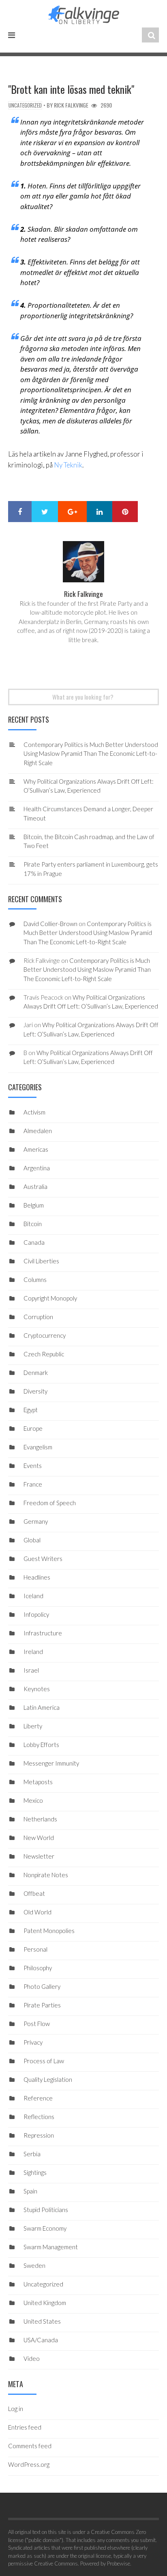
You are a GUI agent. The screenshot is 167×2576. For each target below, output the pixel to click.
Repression (39, 2135)
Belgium (34, 1205)
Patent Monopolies (49, 1931)
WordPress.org (29, 2464)
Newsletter (39, 1856)
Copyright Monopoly (50, 1298)
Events (33, 1466)
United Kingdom (45, 2303)
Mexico (33, 1800)
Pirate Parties (42, 2005)
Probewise (119, 2563)
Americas (36, 1149)
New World (39, 1838)
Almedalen (38, 1131)
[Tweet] (45, 512)
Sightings (35, 2172)
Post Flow (37, 2024)
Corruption (38, 1317)
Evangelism (38, 1447)
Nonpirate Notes (46, 1875)
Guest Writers (43, 1559)
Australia (35, 1186)
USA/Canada (41, 2340)
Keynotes (37, 1689)
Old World (37, 1912)
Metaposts (38, 1782)
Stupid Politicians (46, 2210)
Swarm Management (51, 2247)
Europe (33, 1428)
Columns (35, 1280)
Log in (16, 2409)
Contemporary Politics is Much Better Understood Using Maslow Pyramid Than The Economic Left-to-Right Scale (91, 754)
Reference (38, 2098)
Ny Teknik (68, 465)
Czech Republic (44, 1354)
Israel (31, 1670)
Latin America (42, 1707)
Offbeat (34, 1893)
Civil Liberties (41, 1261)
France (33, 1484)
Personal (35, 1949)
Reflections (39, 2117)
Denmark (36, 1373)
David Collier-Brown (50, 924)
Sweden (34, 2265)
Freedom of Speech (50, 1503)
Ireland (33, 1652)
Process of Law (44, 2061)
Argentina (37, 1168)
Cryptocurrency (45, 1335)
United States (42, 2321)
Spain (30, 2191)
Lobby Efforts (41, 1745)
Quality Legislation (48, 2079)
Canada (34, 1242)
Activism (34, 1112)
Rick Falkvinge (71, 105)
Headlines (37, 1577)
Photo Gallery (42, 1986)
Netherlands (40, 1819)
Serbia (32, 2154)
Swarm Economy (45, 2228)
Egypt (31, 1410)
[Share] (20, 512)
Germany (36, 1521)
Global (32, 1540)
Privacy (33, 2042)
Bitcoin (33, 1224)
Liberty (33, 1726)
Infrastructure (43, 1633)
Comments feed (30, 2446)
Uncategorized (25, 105)
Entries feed (25, 2427)
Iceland (33, 1596)
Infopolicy (36, 1614)
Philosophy (38, 1968)
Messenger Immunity (51, 1763)
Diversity (35, 1391)
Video (32, 2358)
